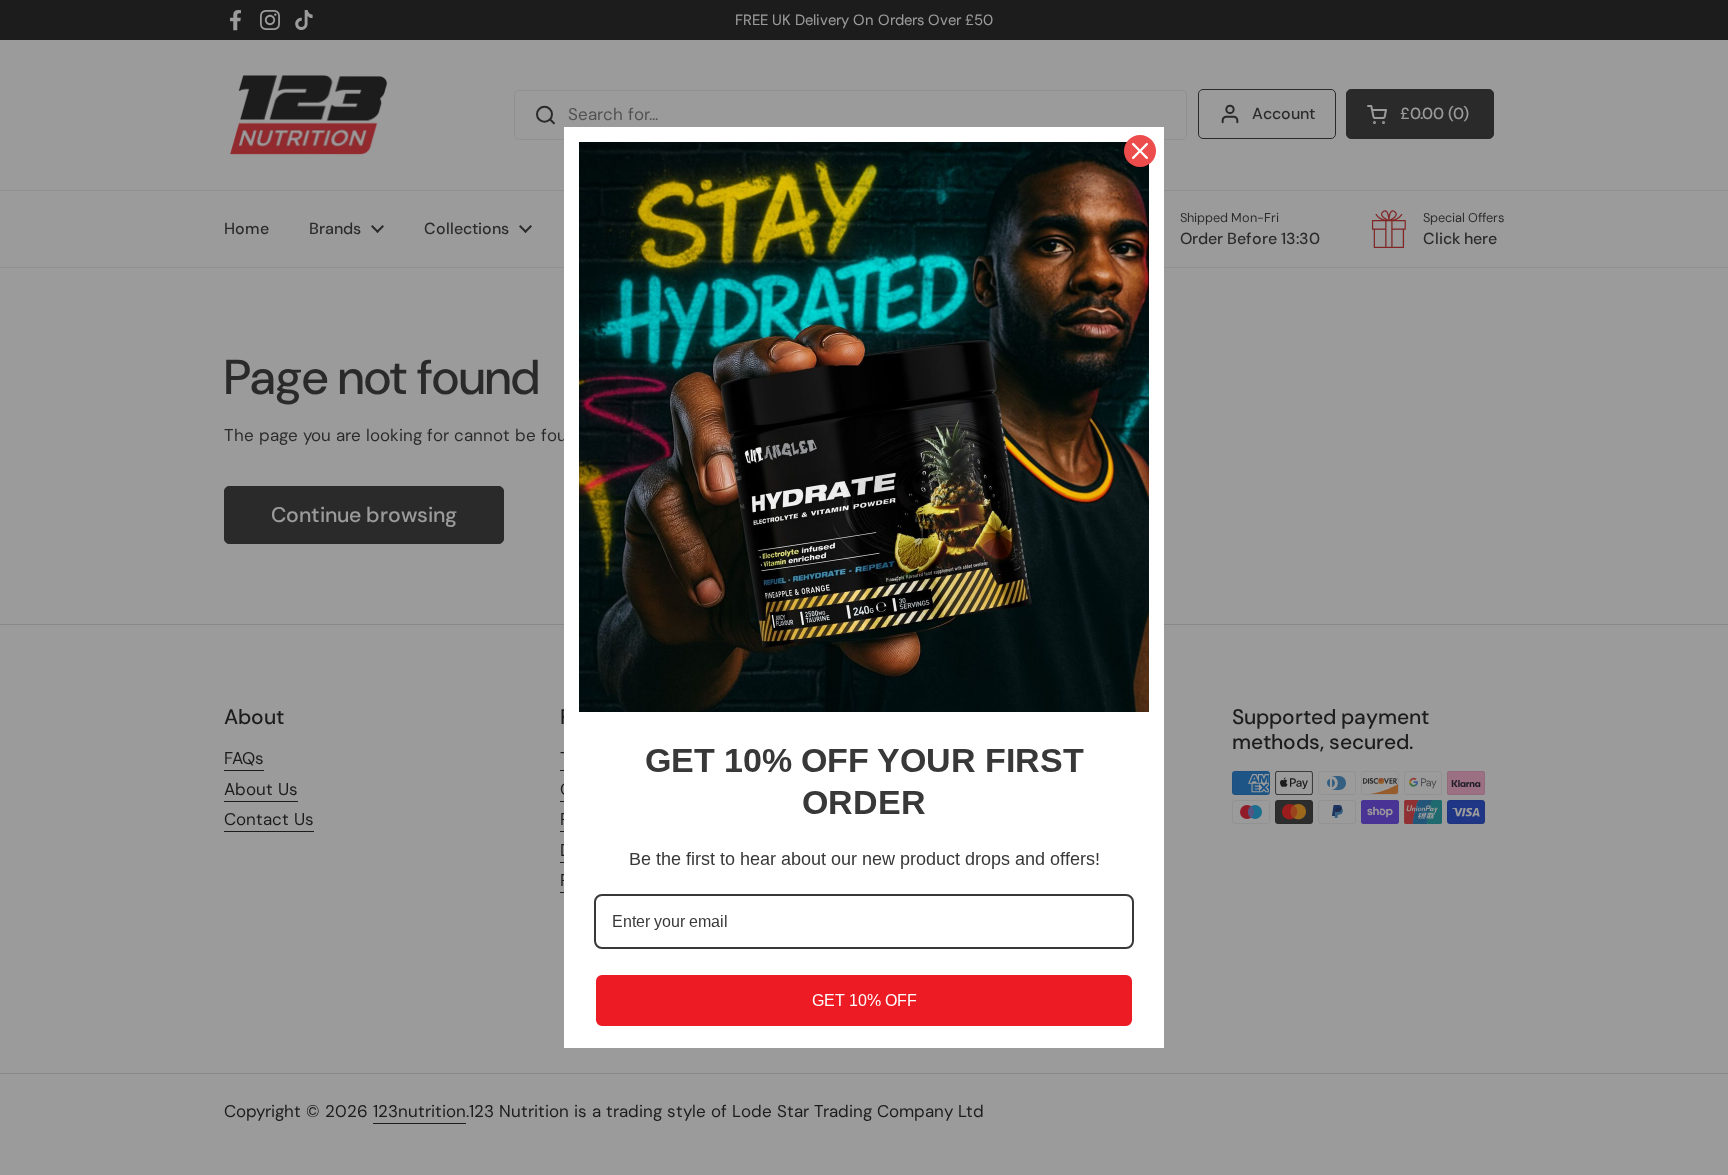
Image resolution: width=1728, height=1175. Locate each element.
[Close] (1140, 151)
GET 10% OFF (864, 1000)
